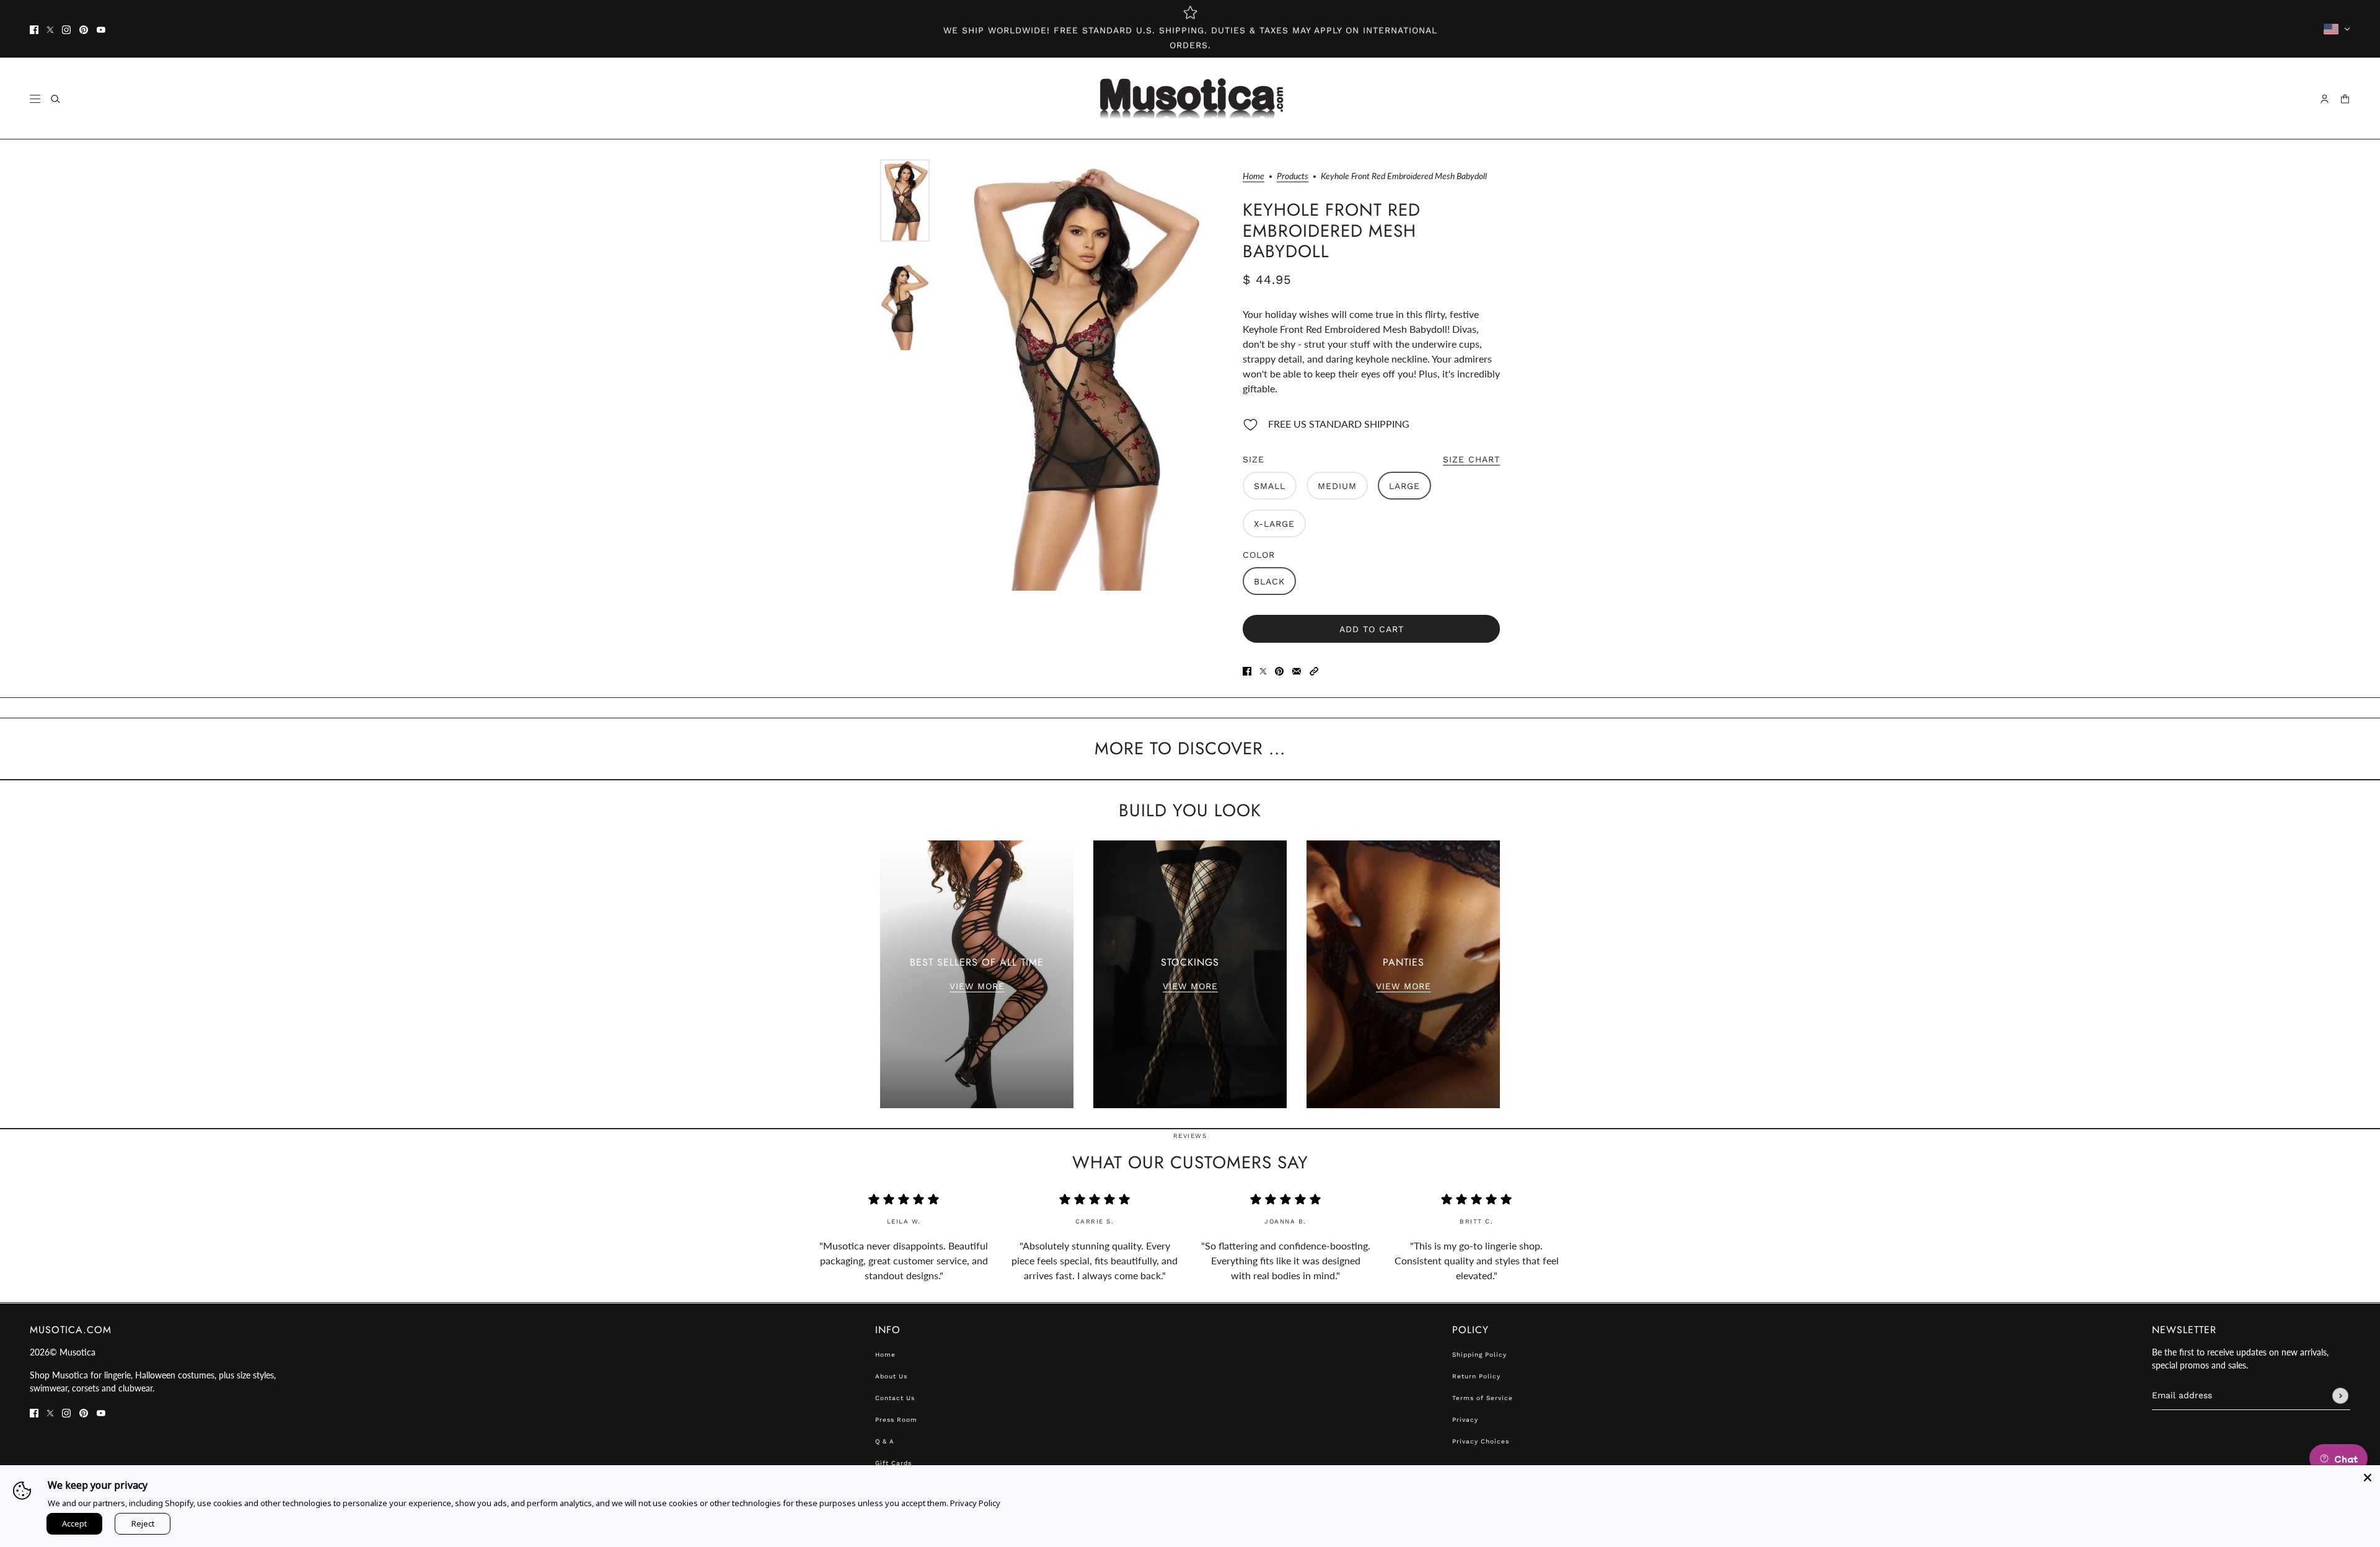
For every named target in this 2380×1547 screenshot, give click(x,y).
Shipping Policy (1479, 1355)
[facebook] (34, 29)
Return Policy (1476, 1376)
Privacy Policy (975, 1503)
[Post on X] (1263, 670)
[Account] (2325, 99)
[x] (50, 29)
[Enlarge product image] (1080, 375)
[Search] (55, 99)
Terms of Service (1483, 1398)
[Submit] (2340, 1396)
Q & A (885, 1441)
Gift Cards (893, 1463)
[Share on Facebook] (1247, 670)
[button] (1314, 670)
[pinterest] (84, 29)
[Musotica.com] (1190, 99)
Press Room (896, 1420)
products (1293, 176)
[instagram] (66, 29)
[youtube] (101, 29)
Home (1254, 176)
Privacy (1465, 1420)
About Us (891, 1376)
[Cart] (2345, 99)
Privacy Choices (1481, 1441)
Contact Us (895, 1398)
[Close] (2368, 1478)
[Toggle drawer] (35, 99)
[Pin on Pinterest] (1279, 670)
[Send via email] (1297, 670)
